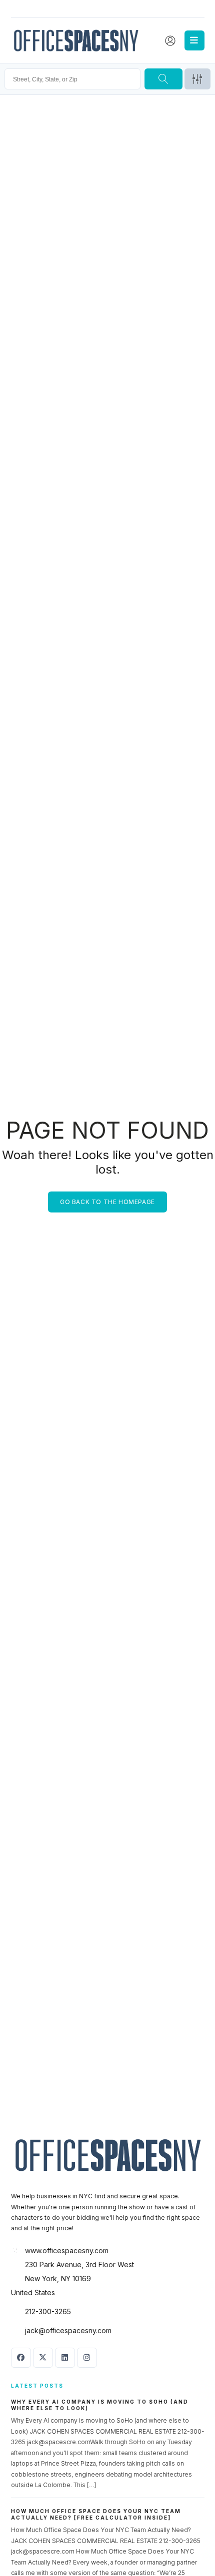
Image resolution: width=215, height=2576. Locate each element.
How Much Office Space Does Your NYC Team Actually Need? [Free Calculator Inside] (96, 2514)
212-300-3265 (48, 2311)
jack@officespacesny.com (68, 2330)
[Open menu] (194, 40)
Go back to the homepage (107, 1201)
